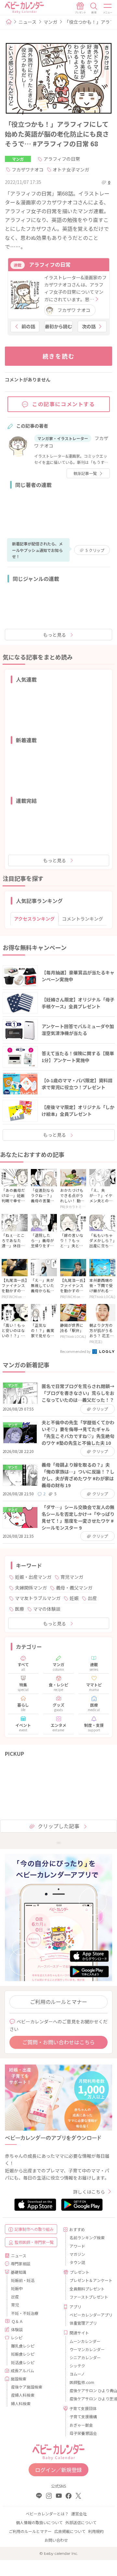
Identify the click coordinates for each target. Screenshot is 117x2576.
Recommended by (76, 1351)
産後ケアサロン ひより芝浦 (88, 2398)
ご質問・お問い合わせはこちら (58, 2042)
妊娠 (74, 1598)
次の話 (89, 326)
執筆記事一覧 (85, 473)
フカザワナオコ (28, 170)
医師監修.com (82, 2382)
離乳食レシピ (23, 2346)
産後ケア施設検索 (27, 2387)
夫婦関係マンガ (31, 1588)
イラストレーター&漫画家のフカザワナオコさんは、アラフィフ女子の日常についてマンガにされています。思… (75, 288)
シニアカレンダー (85, 2357)
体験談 (17, 2329)
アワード (77, 2246)
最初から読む (58, 326)
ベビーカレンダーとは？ (47, 2514)
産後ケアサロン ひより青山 (88, 2390)
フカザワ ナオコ (74, 310)
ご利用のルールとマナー (58, 2002)
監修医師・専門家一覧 (34, 2242)
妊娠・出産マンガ (33, 1577)
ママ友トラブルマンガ (38, 1598)
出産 (92, 1598)
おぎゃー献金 (81, 2425)
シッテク (77, 2366)
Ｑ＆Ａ (17, 2321)
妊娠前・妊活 (23, 2280)
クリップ (95, 550)
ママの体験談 (47, 1609)
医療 (19, 1609)
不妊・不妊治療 (25, 2313)
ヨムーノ (77, 2374)
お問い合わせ (56, 2540)
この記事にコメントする (64, 404)
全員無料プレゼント (87, 2289)
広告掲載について (70, 2531)
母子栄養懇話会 (83, 2433)
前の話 (28, 326)
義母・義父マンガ (74, 1588)
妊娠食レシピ (23, 2354)
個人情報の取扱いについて (39, 2522)
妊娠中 (17, 2288)
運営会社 (79, 2514)
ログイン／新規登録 (58, 2470)
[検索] (94, 8)
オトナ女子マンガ (71, 170)
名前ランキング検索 (87, 2237)
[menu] (108, 8)
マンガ (50, 22)
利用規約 (96, 2531)
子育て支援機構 (83, 2416)
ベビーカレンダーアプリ (88, 2315)
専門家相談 (20, 2264)
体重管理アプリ (83, 2323)
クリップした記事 (58, 1826)
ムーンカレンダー (85, 2341)
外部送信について (81, 2522)
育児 (15, 2305)
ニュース (27, 22)
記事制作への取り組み (34, 2229)
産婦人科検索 (23, 2395)
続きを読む (59, 356)
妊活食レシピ (23, 2362)
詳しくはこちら (89, 2192)
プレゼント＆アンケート (88, 2280)
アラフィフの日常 (62, 159)
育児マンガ (72, 1577)
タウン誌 (77, 2262)
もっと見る (55, 635)
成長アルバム (22, 2370)
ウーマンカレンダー (87, 2349)
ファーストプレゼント (88, 2297)
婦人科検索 (21, 2403)
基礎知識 (19, 2272)
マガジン (77, 2254)
